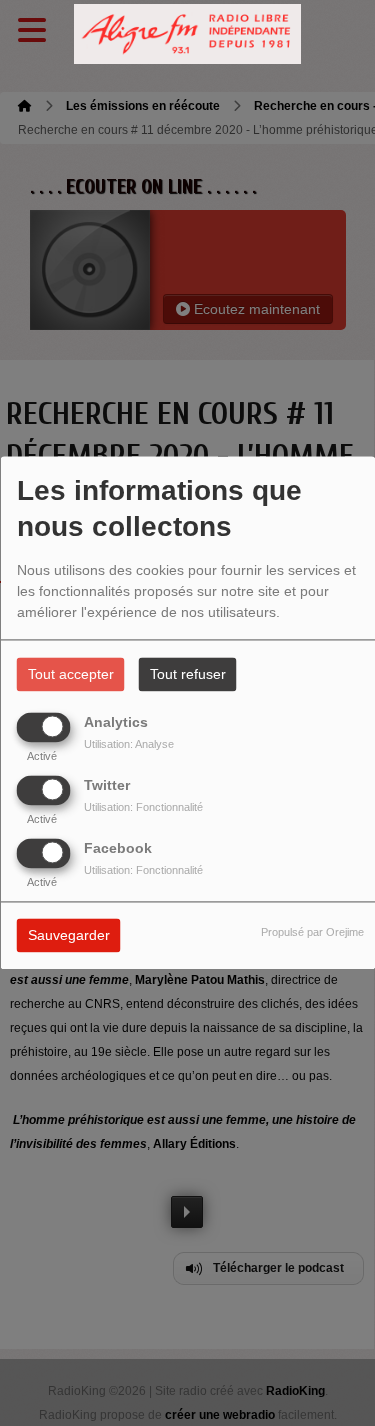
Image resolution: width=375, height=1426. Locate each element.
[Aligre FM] (188, 34)
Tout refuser (188, 675)
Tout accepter (71, 675)
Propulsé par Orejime (312, 933)
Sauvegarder (69, 936)
